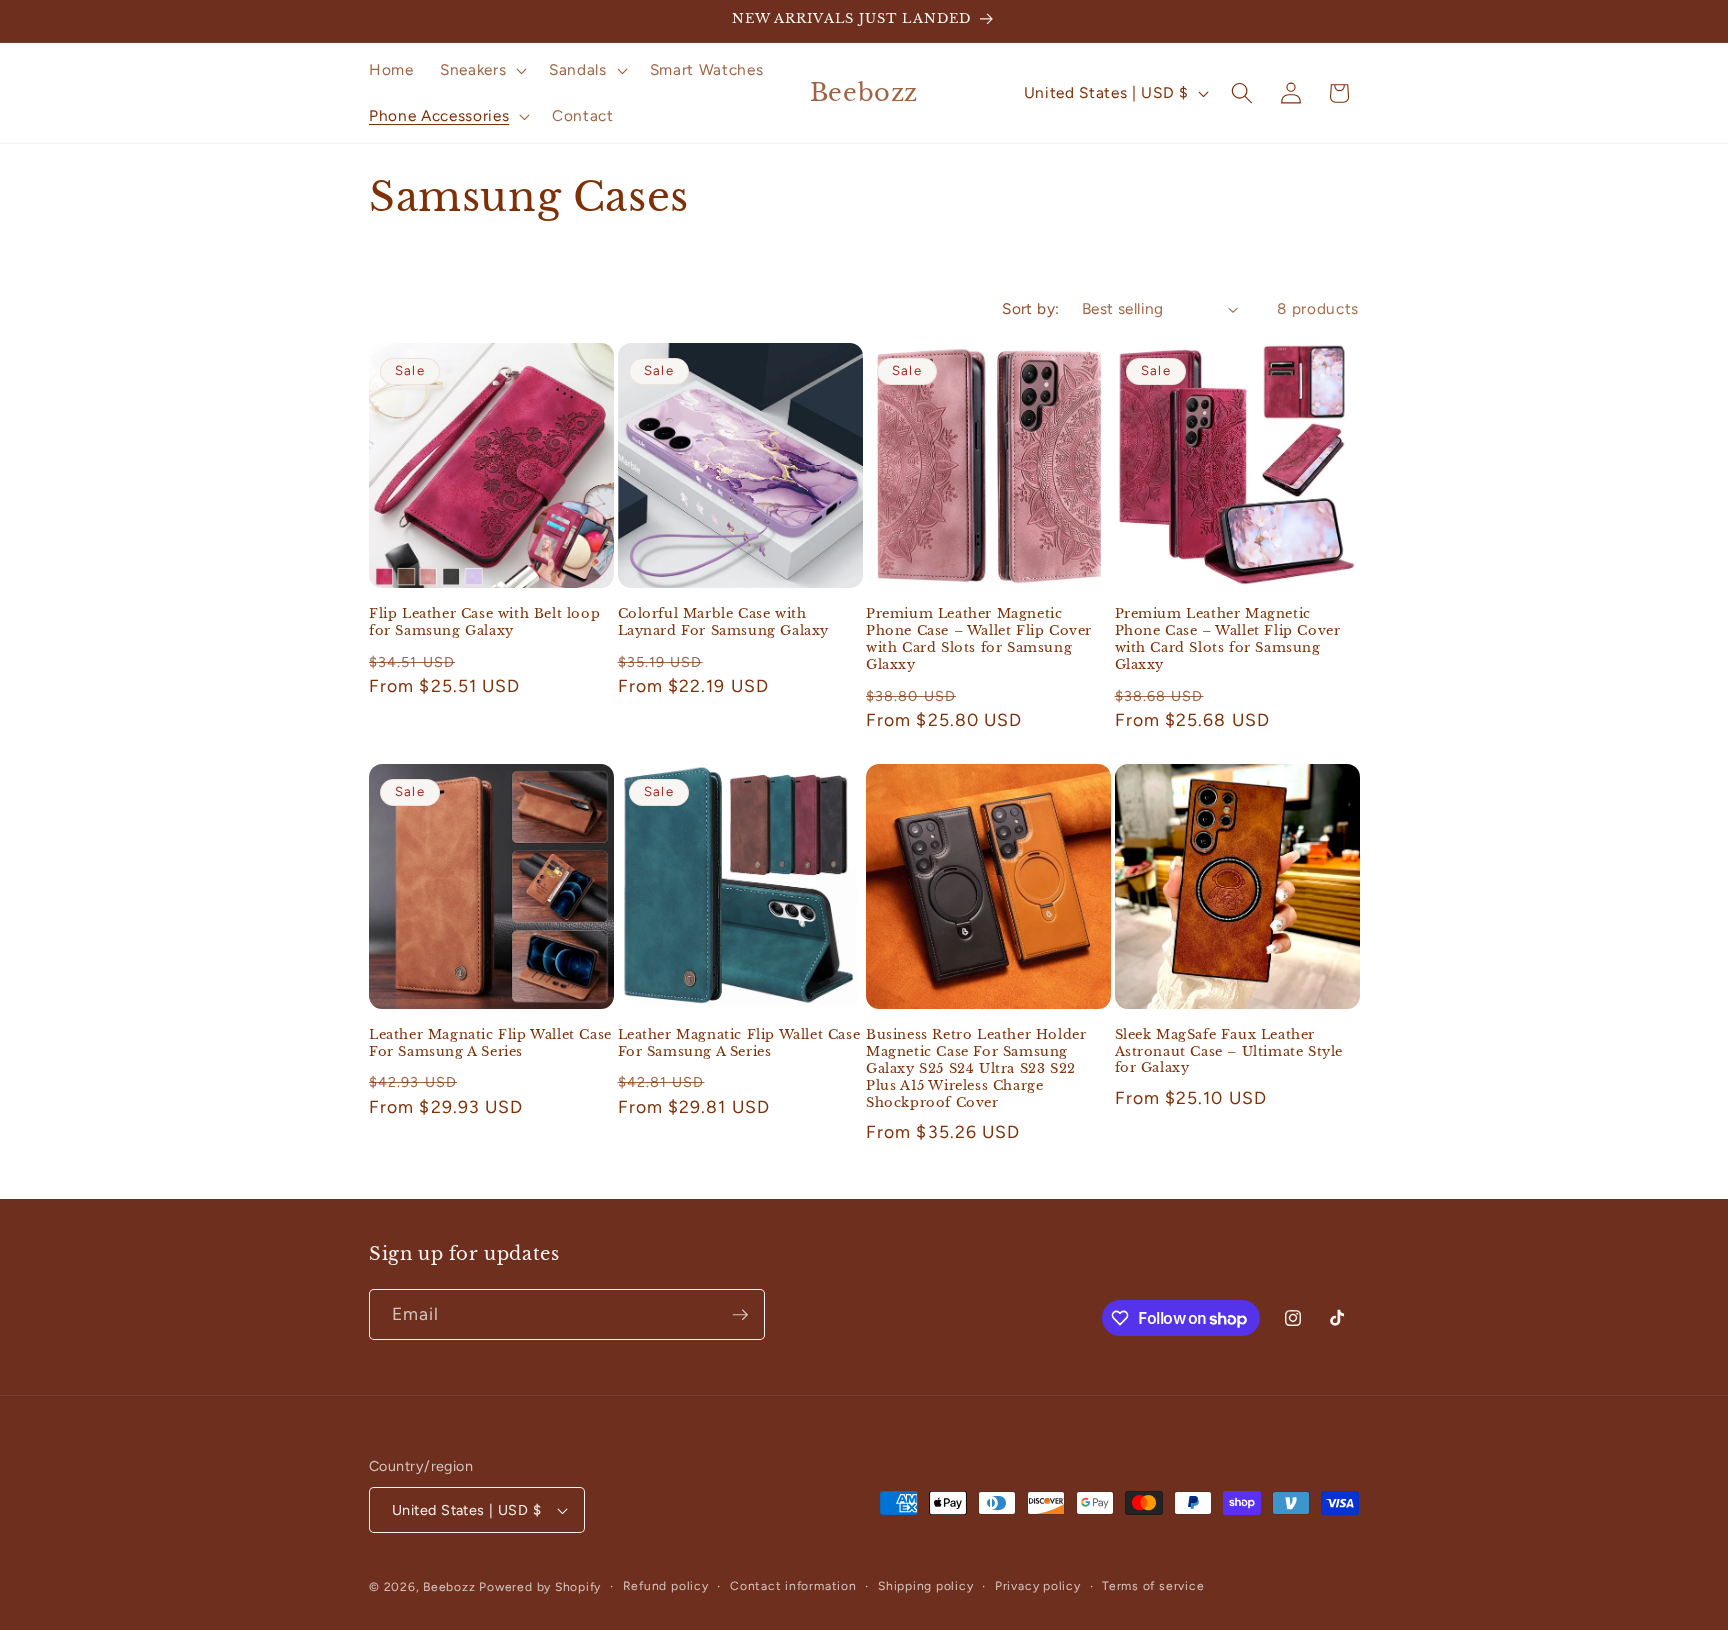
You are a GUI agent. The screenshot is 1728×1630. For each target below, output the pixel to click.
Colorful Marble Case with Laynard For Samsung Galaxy (724, 622)
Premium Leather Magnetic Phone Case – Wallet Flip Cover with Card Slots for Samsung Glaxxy (979, 639)
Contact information (793, 1586)
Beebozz (449, 1587)
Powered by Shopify (540, 1587)
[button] (481, 70)
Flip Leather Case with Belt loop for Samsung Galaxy (484, 622)
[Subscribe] (740, 1315)
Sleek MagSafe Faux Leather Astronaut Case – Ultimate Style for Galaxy (1229, 1052)
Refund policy (666, 1586)
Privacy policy (1038, 1586)
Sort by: (1031, 308)
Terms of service (1153, 1586)
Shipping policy (926, 1586)
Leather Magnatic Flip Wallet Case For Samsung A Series (490, 1043)
